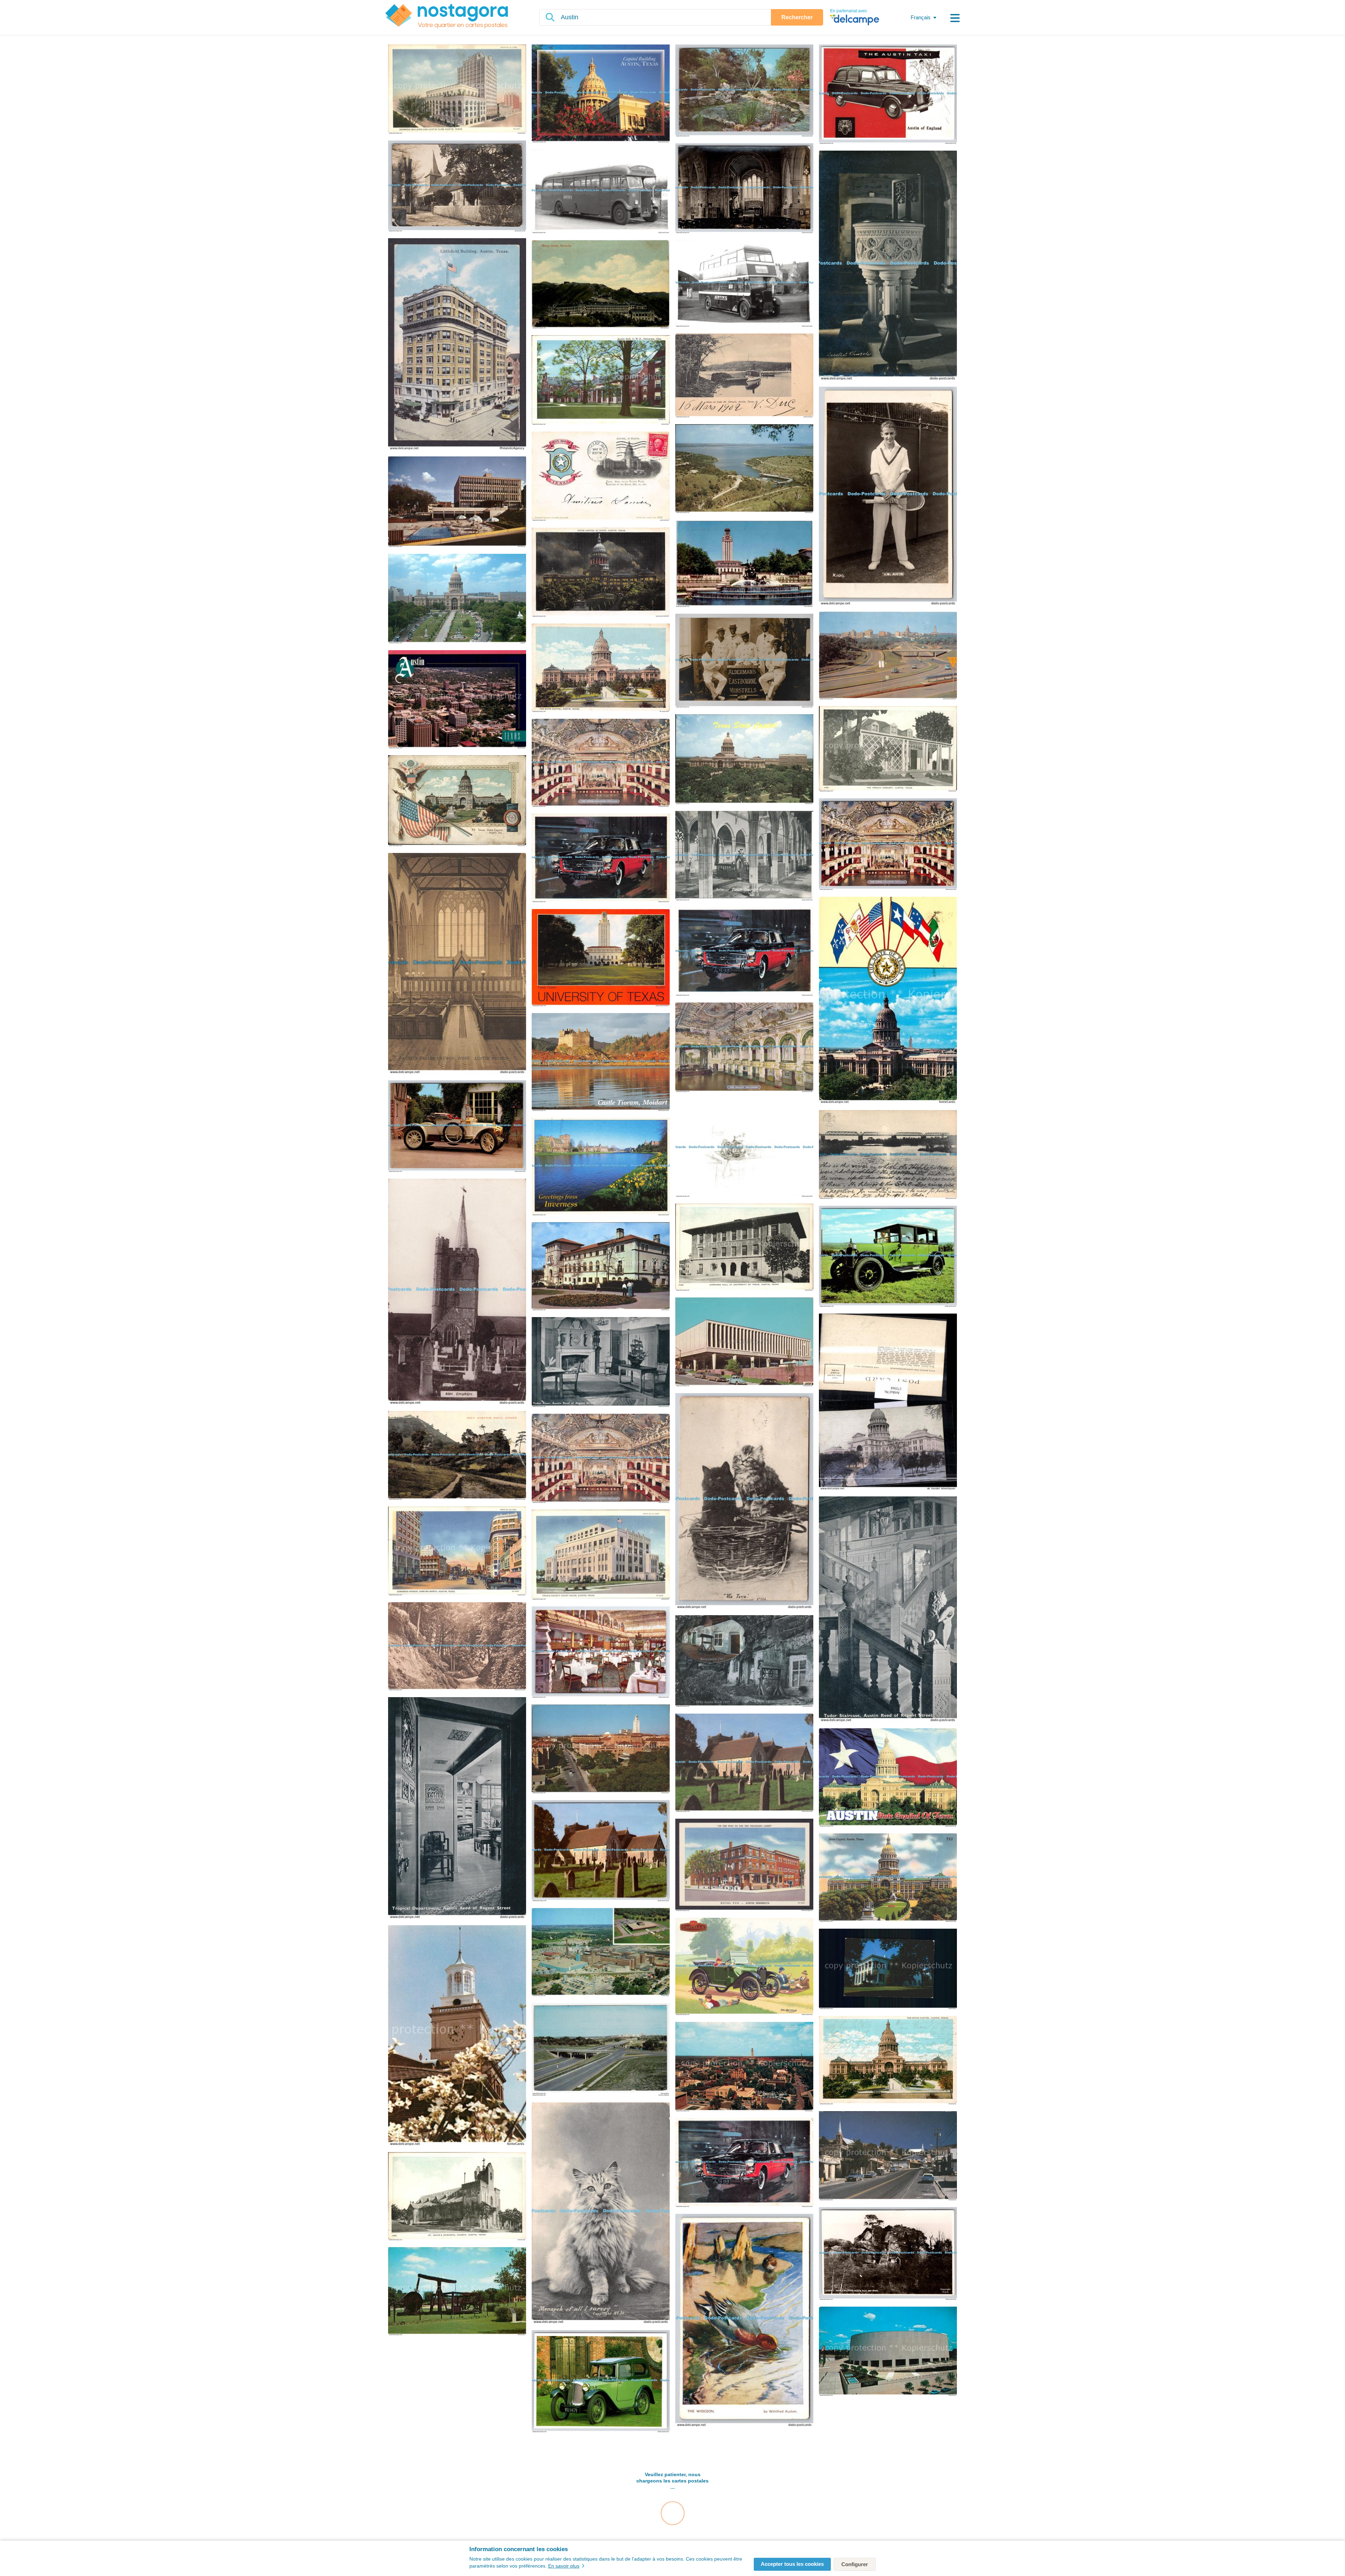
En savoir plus (564, 2566)
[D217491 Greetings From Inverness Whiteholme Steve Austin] (601, 1167)
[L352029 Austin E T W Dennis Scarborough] (888, 1257)
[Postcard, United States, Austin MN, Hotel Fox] (744, 1865)
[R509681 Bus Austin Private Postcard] (744, 284)
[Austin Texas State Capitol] (744, 760)
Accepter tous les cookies (792, 2564)
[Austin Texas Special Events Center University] (888, 2352)
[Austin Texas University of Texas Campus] (601, 1749)
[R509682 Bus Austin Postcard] (601, 192)
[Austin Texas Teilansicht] (457, 700)
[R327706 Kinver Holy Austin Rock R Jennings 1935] (457, 1456)
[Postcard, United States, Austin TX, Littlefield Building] (457, 345)
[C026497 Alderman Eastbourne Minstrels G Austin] (744, 661)
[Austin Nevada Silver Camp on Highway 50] (888, 2156)
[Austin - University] (744, 564)
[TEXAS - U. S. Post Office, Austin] (744, 1342)
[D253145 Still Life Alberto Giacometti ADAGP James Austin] (744, 1148)
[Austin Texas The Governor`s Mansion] (888, 1969)
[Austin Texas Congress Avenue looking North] (457, 1552)
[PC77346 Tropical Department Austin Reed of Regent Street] (457, 1808)
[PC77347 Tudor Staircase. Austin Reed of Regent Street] (888, 1610)
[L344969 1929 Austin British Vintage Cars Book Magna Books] (601, 2382)
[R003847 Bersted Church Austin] (888, 266)
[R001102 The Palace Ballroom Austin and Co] (744, 1048)
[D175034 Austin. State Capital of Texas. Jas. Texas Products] (888, 1778)
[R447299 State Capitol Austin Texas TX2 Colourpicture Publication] (888, 1878)
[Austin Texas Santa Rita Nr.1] (457, 2292)
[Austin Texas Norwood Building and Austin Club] (457, 90)
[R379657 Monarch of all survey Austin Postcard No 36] (601, 2213)
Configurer (855, 2564)
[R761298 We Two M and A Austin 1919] (744, 1501)
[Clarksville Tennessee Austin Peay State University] (457, 2036)
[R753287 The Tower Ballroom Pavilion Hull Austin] (888, 845)
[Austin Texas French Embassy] (888, 749)
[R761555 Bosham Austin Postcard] (744, 189)
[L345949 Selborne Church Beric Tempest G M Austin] (601, 1851)
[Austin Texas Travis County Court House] (601, 1555)
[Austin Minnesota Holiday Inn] (457, 502)
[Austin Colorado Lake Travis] (744, 469)
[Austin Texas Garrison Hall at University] (744, 1248)
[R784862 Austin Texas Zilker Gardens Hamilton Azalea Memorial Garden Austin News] (744, 91)
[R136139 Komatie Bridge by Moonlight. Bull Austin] (888, 1155)
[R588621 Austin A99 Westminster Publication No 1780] (744, 952)
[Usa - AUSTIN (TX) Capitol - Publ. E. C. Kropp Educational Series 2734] (601, 477)
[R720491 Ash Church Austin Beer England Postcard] (457, 1292)
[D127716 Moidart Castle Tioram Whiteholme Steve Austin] (601, 1063)
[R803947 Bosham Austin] (457, 187)
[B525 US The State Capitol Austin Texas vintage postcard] (601, 668)
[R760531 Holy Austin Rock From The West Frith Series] (888, 2254)
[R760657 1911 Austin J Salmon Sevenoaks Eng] (457, 1127)
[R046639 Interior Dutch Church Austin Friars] (744, 856)
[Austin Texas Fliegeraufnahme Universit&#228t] (744, 2067)
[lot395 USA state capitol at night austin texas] (601, 573)
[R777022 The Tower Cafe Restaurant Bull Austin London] (601, 1653)
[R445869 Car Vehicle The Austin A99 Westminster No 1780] (744, 2163)
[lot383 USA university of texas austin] (601, 958)
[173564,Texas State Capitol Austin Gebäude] (888, 1402)
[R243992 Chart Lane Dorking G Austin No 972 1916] (457, 1647)
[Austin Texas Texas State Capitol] (457, 801)
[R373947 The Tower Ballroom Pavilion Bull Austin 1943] (601, 1459)
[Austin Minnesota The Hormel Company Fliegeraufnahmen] (601, 1953)
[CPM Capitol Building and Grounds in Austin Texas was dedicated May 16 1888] (457, 599)
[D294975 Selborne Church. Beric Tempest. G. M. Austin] (744, 1763)
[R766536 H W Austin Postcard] (888, 496)
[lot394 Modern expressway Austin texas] (888, 656)
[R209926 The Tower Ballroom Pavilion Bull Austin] (601, 763)
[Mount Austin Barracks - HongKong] (601, 285)
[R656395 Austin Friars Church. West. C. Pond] (457, 964)
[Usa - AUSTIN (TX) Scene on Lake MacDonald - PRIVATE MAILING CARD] (744, 376)
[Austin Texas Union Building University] (601, 1267)
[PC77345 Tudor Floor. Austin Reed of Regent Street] (601, 1363)
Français (921, 17)
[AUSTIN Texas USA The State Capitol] (888, 2061)
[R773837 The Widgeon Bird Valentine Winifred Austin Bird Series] (744, 2321)
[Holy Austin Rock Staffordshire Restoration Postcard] (744, 1662)
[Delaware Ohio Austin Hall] (601, 381)
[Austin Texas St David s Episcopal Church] (457, 2197)
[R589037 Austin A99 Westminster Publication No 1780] (601, 859)
